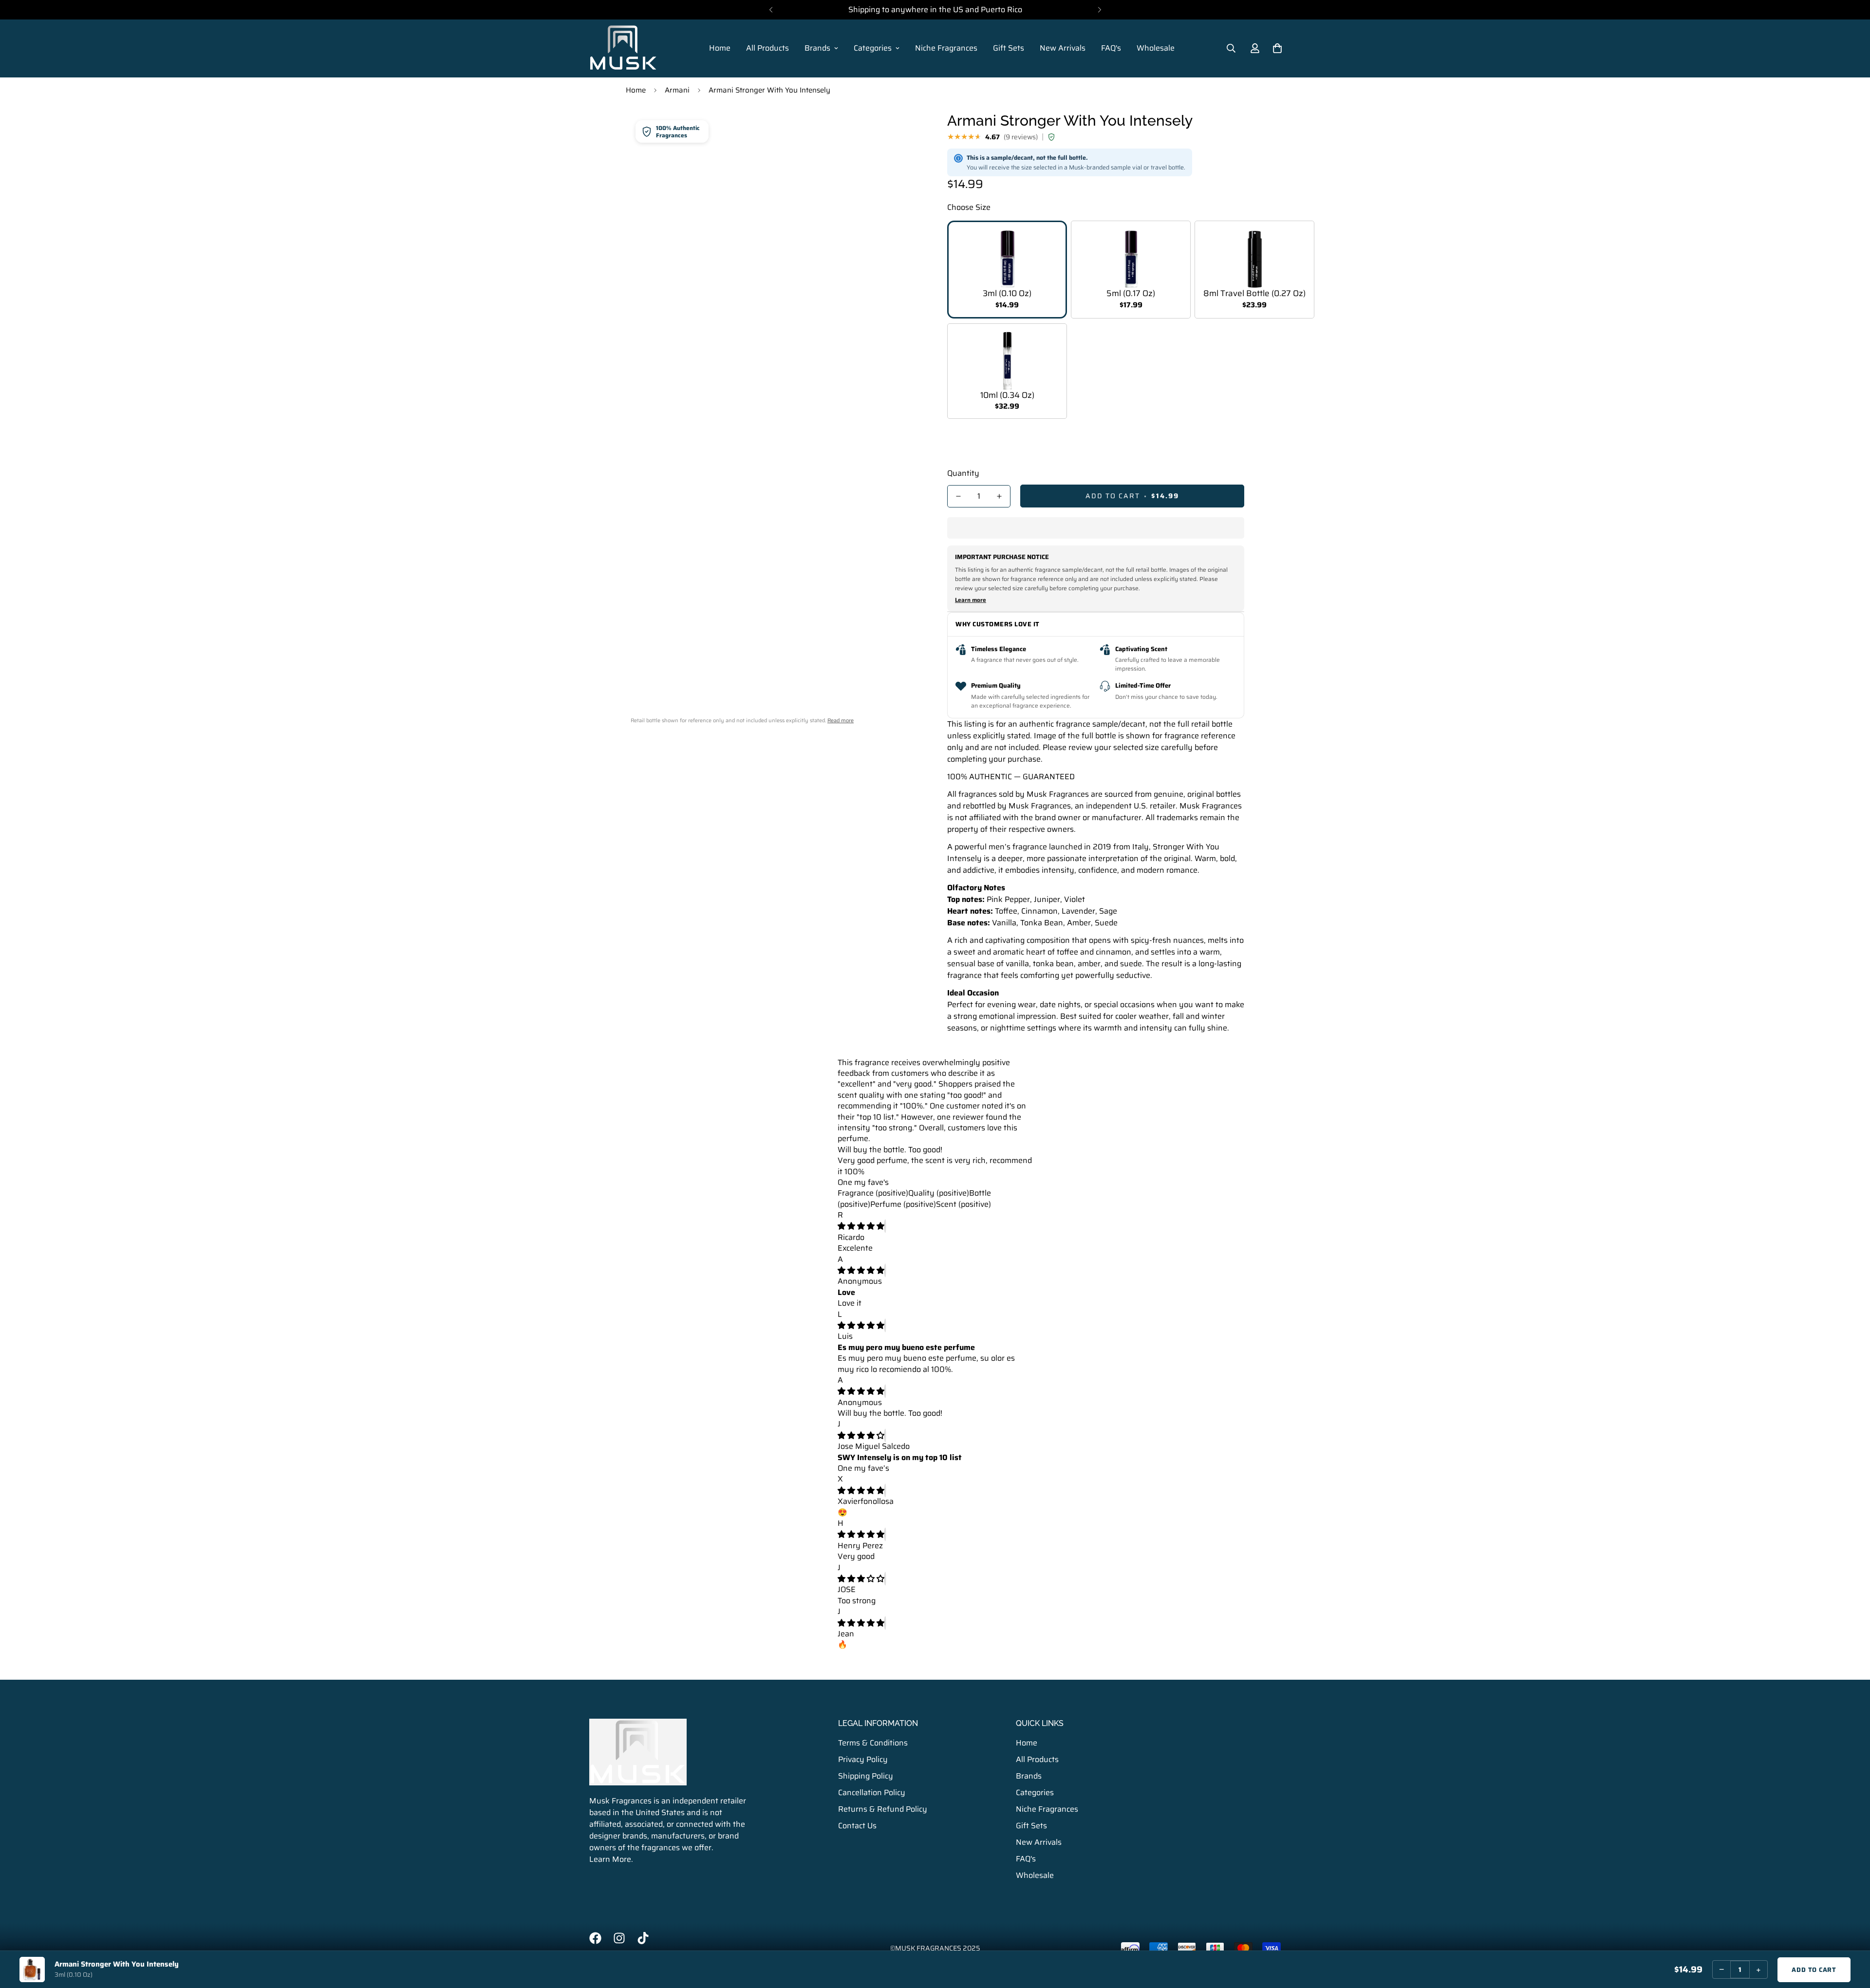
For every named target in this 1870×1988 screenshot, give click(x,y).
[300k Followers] (595, 1938)
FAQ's (1111, 48)
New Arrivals (1063, 48)
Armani (677, 90)
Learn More (610, 1859)
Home (720, 48)
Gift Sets (1009, 48)
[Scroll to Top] (1851, 1935)
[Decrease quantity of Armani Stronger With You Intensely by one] (958, 496)
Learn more (971, 600)
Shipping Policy (866, 1775)
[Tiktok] (643, 1938)
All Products (767, 48)
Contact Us (857, 1825)
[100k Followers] (619, 1938)
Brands (817, 48)
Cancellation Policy (872, 1792)
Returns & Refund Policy (883, 1809)
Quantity (963, 473)
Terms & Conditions (873, 1742)
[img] (861, 1226)
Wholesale (1156, 48)
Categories (873, 48)
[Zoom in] (902, 131)
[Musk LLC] (623, 48)
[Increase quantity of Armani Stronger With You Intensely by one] (999, 496)
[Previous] (771, 10)
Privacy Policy (863, 1759)
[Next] (1099, 10)
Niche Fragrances (946, 48)
